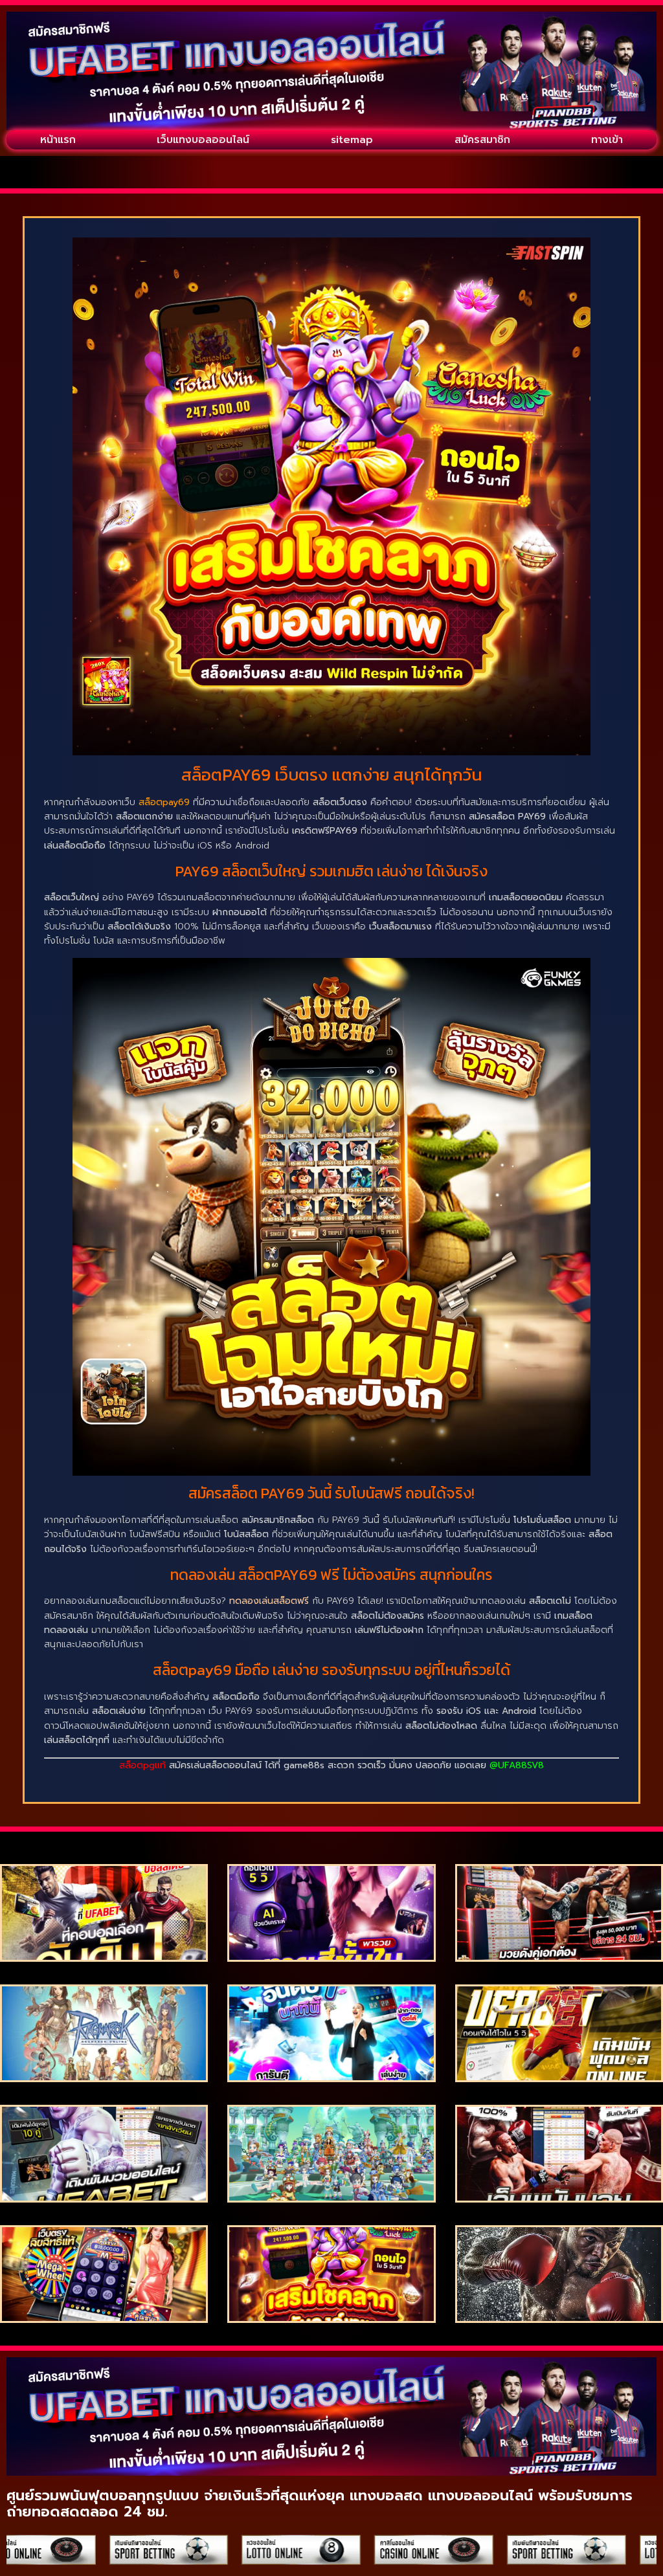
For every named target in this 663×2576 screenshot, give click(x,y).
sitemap (352, 140)
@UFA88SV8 (517, 1765)
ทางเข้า (607, 140)
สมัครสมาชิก (482, 140)
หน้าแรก (58, 140)
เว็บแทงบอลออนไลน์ (203, 140)
